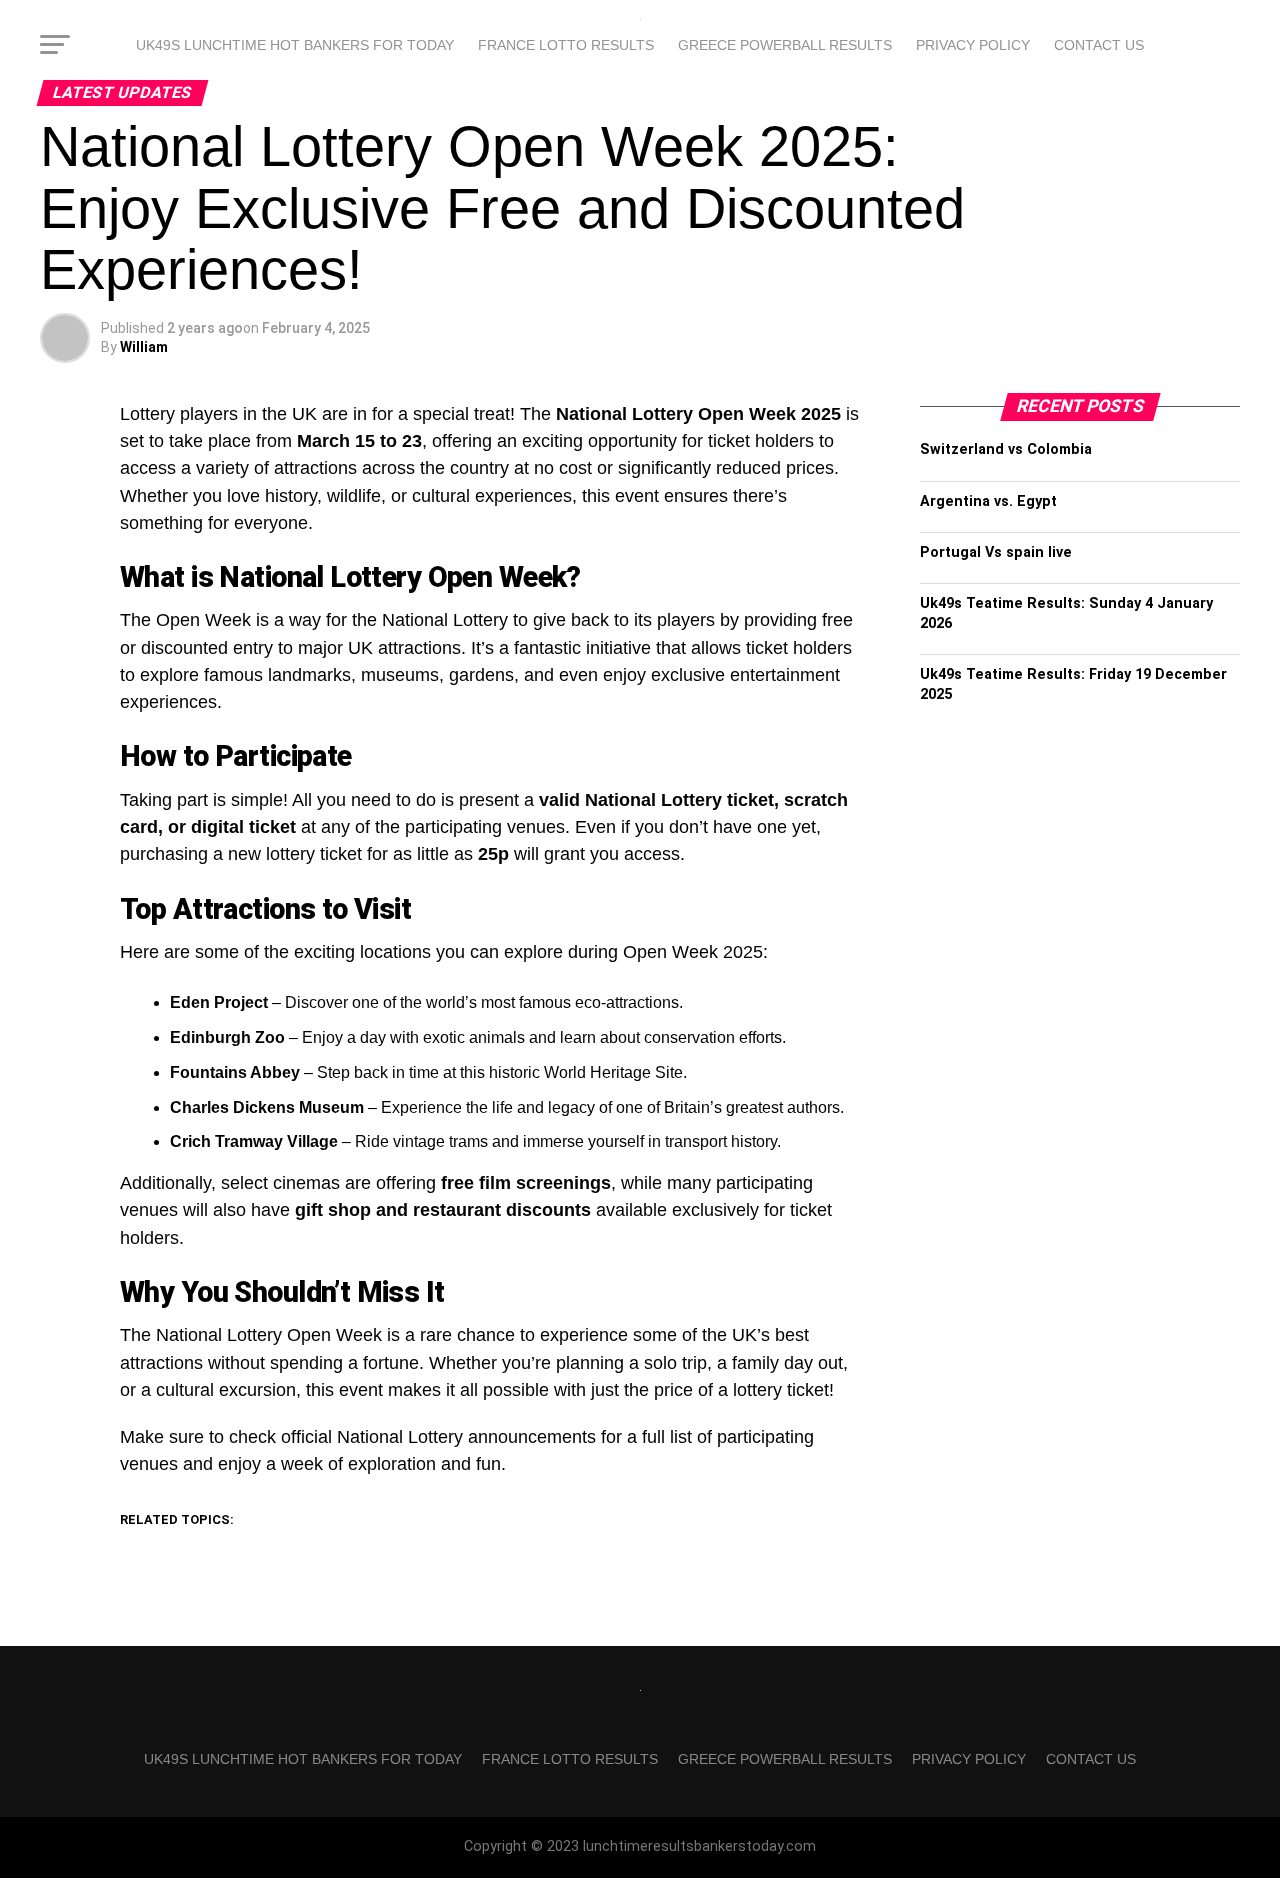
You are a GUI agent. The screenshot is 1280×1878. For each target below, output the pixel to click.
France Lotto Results (566, 45)
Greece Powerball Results (785, 45)
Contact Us (1099, 45)
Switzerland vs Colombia (1006, 449)
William (144, 347)
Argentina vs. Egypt (988, 501)
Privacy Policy (973, 45)
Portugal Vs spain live (996, 552)
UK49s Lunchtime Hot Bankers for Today (295, 45)
